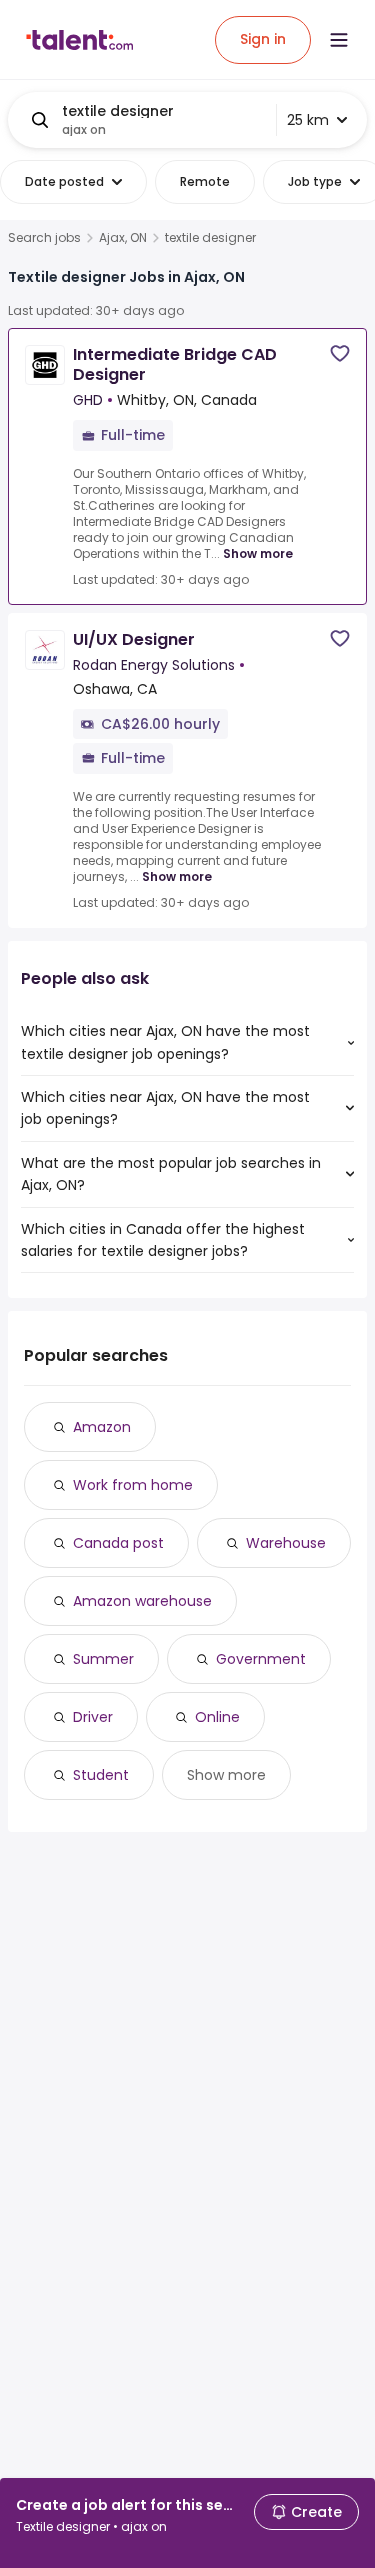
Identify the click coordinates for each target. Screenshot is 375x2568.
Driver (93, 1717)
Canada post (118, 1543)
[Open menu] (339, 40)
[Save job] (340, 353)
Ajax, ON (123, 238)
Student (101, 1775)
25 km (308, 120)
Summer (103, 1659)
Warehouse (286, 1543)
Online (217, 1717)
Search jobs (44, 238)
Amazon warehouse (142, 1601)
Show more (258, 553)
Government (261, 1659)
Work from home (133, 1485)
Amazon (102, 1427)
